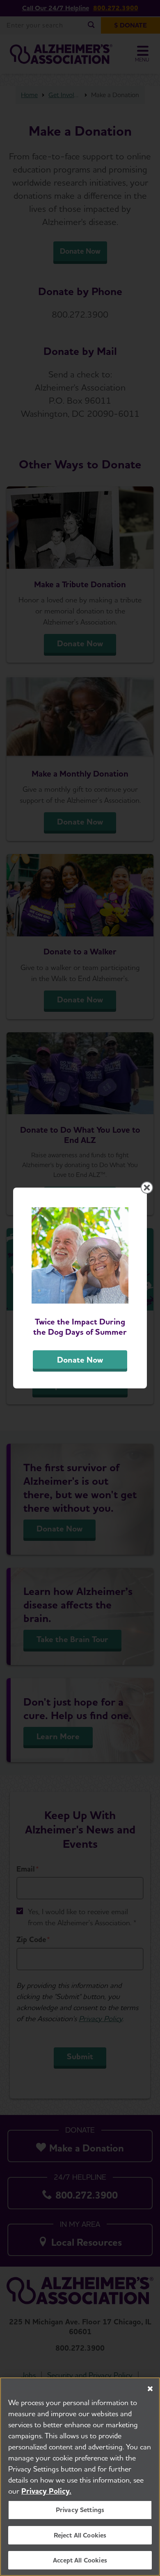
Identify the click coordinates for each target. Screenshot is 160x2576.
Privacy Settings (80, 2510)
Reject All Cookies (80, 2535)
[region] (80, 2477)
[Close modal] (147, 1188)
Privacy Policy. (46, 2491)
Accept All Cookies (80, 2560)
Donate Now (80, 1360)
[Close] (150, 2389)
